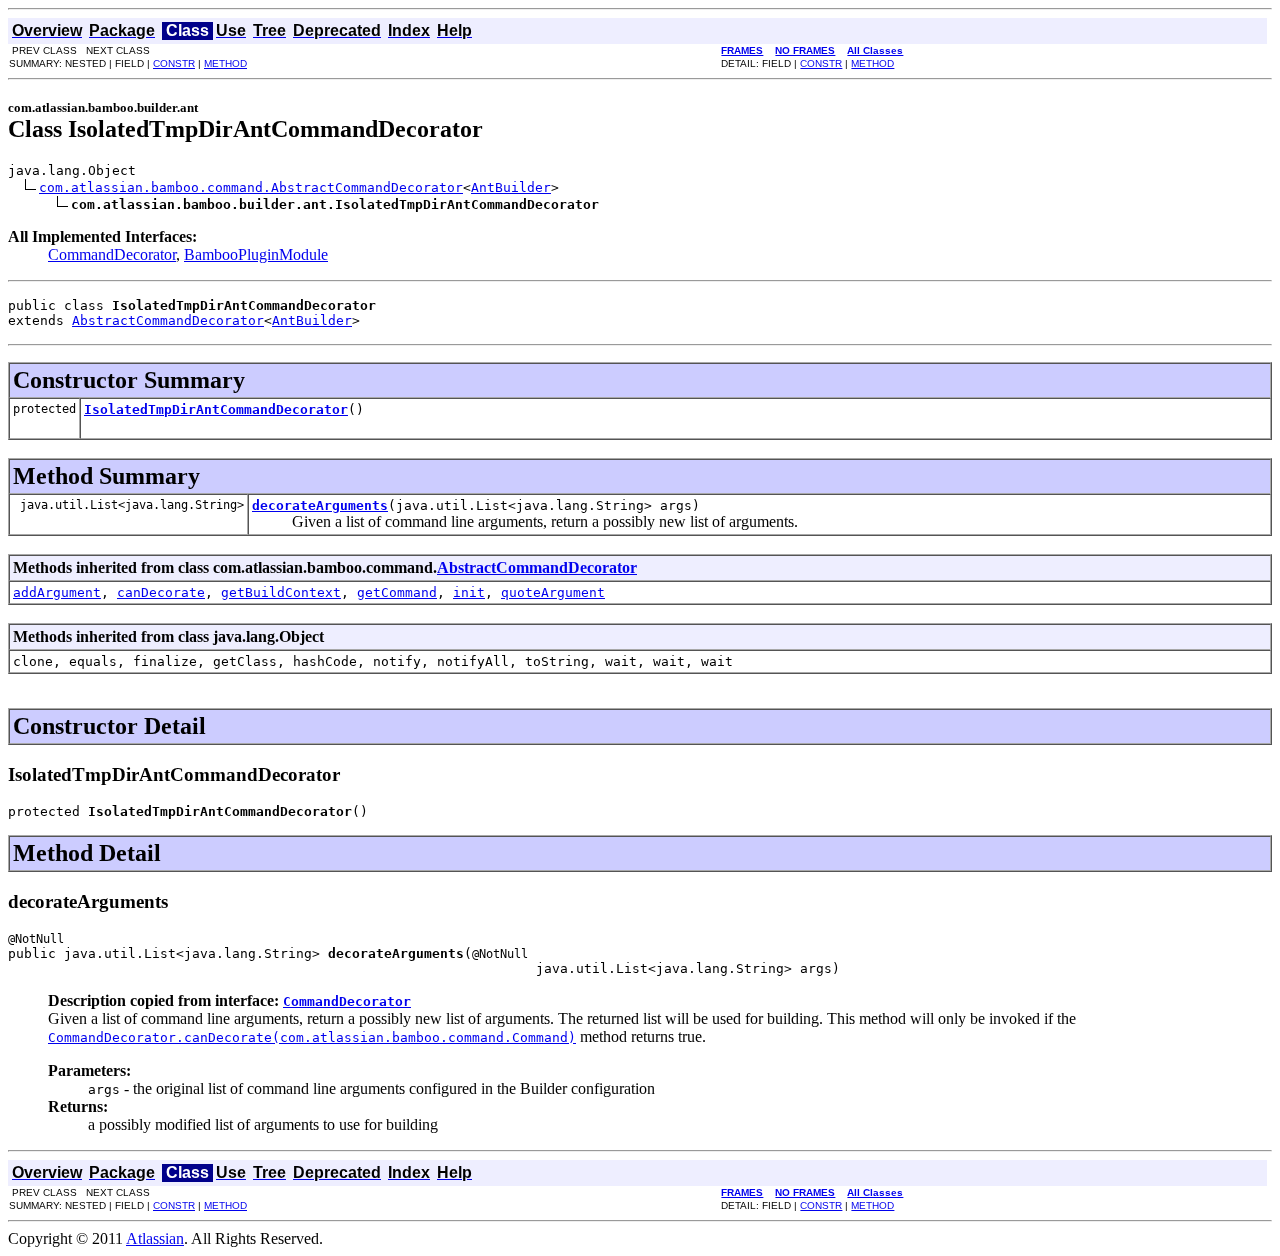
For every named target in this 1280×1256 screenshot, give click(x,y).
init (469, 592)
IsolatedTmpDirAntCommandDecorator (216, 409)
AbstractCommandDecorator (168, 320)
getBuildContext (281, 592)
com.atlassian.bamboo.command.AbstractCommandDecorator (251, 187)
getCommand (397, 592)
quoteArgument (553, 592)
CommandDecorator (112, 254)
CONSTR (174, 63)
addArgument (57, 592)
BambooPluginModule (256, 254)
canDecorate (161, 592)
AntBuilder (511, 187)
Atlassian (155, 1238)
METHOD (225, 63)
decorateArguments (320, 505)
